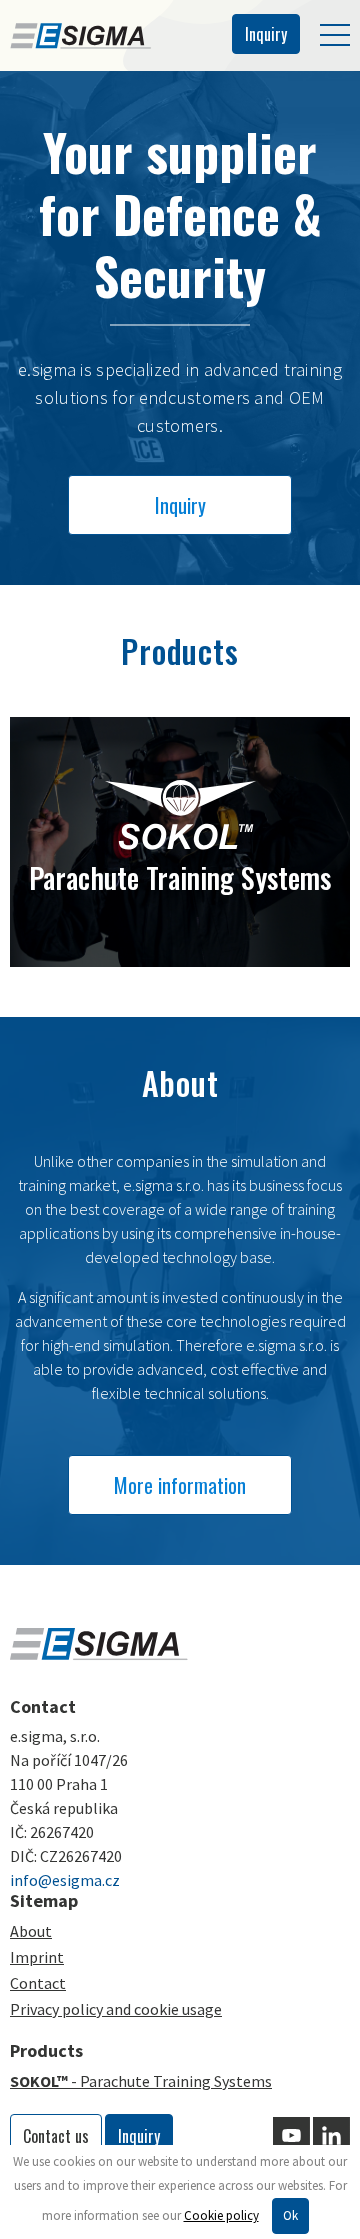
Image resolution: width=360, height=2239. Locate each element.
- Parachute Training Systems (141, 2081)
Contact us (56, 2136)
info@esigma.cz (65, 1880)
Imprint (37, 1957)
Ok (290, 2215)
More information (180, 1485)
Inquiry (266, 34)
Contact (38, 1983)
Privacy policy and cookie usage (116, 2009)
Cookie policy (221, 2215)
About (31, 1931)
